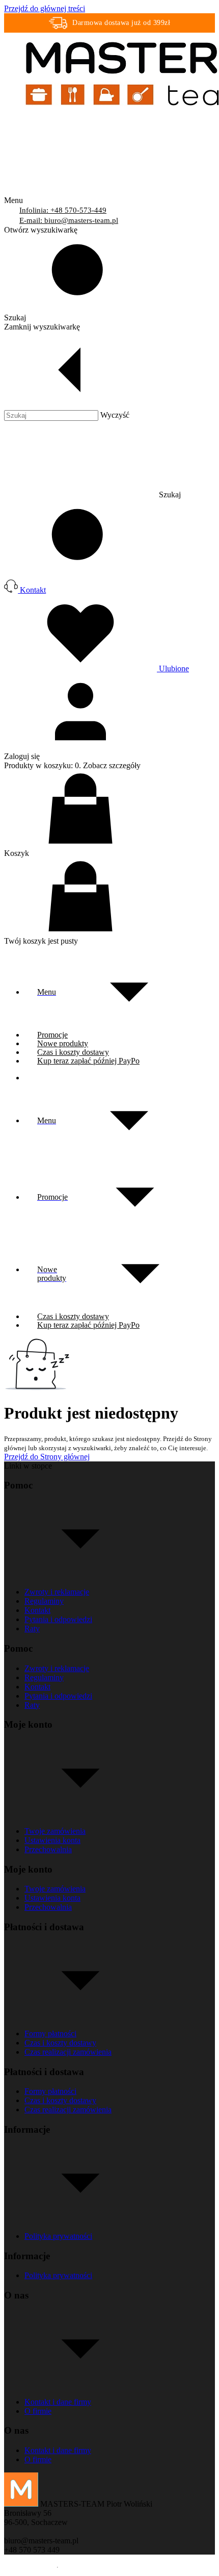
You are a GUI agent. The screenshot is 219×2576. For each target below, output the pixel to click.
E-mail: (69, 220)
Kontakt (37, 1610)
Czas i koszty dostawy (60, 2043)
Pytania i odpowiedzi (58, 1619)
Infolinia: (63, 210)
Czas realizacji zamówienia (68, 2052)
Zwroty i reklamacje (57, 1592)
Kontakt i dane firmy (58, 2402)
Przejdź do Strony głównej (47, 1457)
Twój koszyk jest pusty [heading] (41, 941)
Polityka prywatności (58, 2236)
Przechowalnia (48, 1849)
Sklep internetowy (173, 2567)
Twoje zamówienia (55, 1831)
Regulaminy (44, 1601)
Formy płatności (50, 2034)
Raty (32, 1628)
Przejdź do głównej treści (45, 8)
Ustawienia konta (52, 1840)
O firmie (38, 2411)
